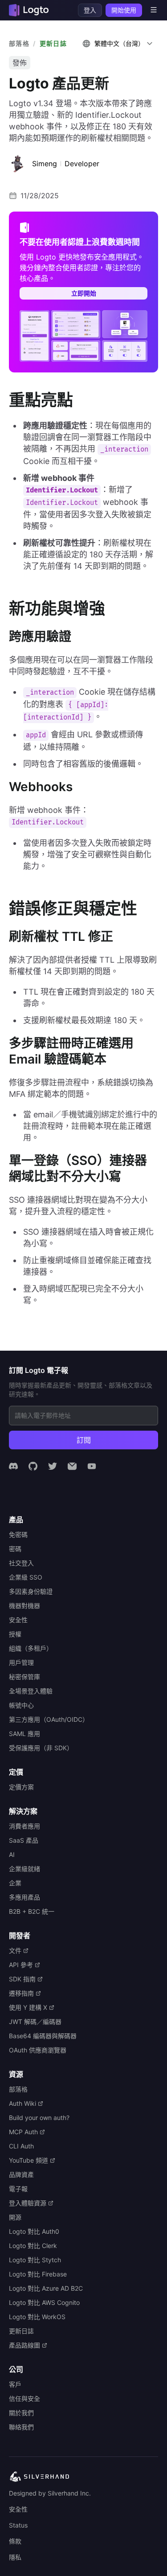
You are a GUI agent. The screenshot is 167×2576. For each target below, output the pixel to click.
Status (18, 2525)
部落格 (19, 43)
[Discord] (13, 1466)
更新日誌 (53, 43)
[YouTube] (92, 1466)
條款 (15, 2541)
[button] (118, 44)
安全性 (18, 2509)
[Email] (72, 1466)
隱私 (15, 2557)
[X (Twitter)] (53, 1466)
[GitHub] (33, 1466)
